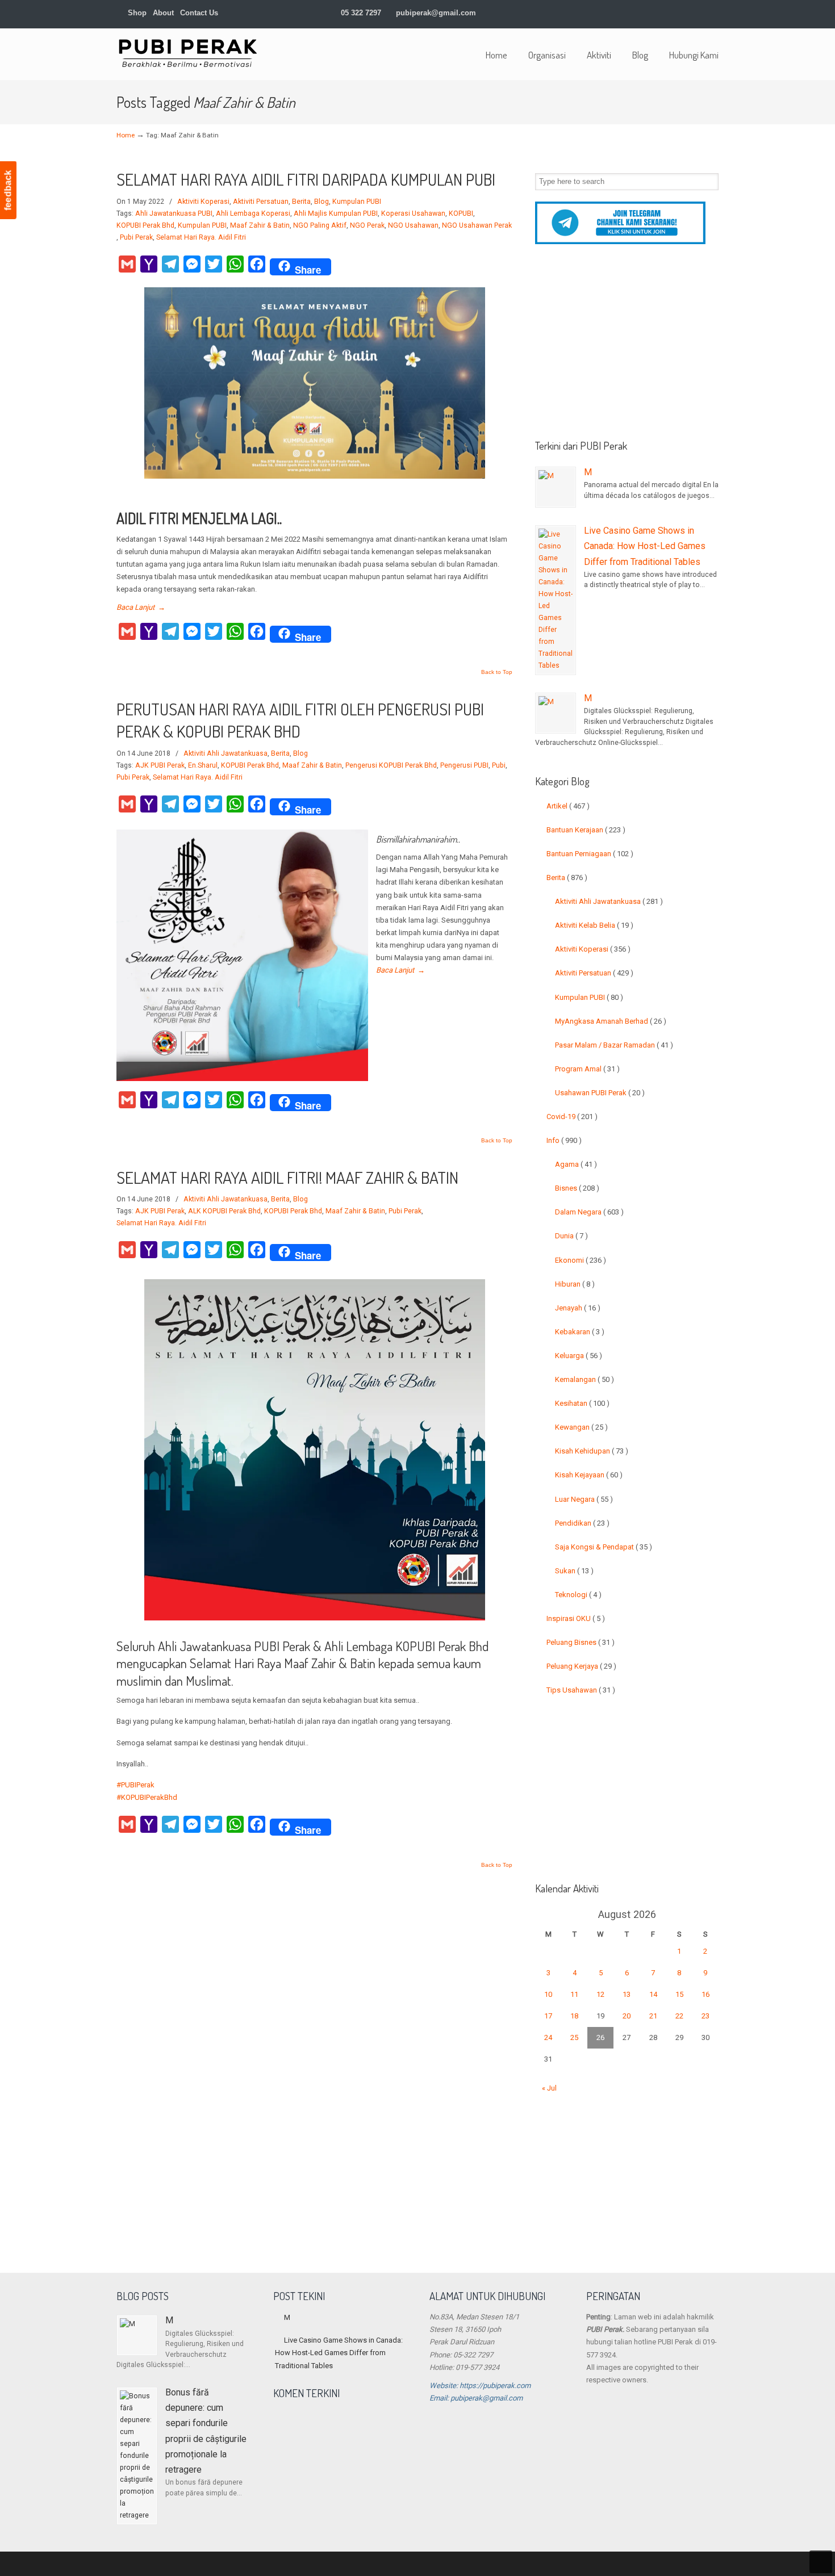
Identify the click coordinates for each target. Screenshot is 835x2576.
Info (564, 1140)
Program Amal (587, 1069)
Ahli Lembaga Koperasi (253, 213)
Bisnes (577, 1188)
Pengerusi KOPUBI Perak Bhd (391, 765)
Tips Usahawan (581, 1690)
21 (653, 2016)
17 (548, 2016)
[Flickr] (702, 13)
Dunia (571, 1236)
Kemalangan (584, 1379)
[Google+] (643, 13)
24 (548, 2037)
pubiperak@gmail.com (436, 13)
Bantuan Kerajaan (586, 830)
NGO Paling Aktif (320, 225)
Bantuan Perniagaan (590, 854)
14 (653, 1994)
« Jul (549, 2088)
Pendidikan (582, 1523)
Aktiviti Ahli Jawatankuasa (226, 753)
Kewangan (581, 1427)
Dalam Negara (589, 1212)
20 (627, 2016)
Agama (576, 1164)
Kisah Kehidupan (592, 1451)
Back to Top (497, 672)
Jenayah (578, 1308)
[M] (556, 487)
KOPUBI (461, 213)
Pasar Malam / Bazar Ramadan (614, 1045)
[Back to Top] (821, 2562)
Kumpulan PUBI (357, 202)
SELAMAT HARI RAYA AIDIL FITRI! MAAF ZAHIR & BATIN (287, 1177)
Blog (322, 202)
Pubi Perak (136, 237)
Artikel (568, 806)
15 (679, 1994)
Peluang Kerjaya (581, 1666)
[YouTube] (690, 13)
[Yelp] (679, 13)
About (163, 13)
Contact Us (199, 13)
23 (705, 2016)
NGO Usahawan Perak (477, 225)
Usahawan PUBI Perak (600, 1093)
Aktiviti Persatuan (261, 202)
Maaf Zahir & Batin (260, 225)
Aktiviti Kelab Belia (594, 925)
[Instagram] (667, 13)
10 (548, 1994)
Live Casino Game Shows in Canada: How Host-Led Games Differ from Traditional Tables (645, 546)
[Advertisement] (627, 346)
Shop (136, 13)
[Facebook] (631, 13)
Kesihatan (582, 1403)
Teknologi (578, 1595)
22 (679, 2016)
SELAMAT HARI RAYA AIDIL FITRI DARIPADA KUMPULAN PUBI (306, 179)
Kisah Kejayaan (589, 1475)
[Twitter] (620, 13)
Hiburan (575, 1284)
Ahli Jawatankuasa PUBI (174, 213)
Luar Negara (584, 1499)
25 (574, 2037)
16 (705, 1994)
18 (574, 2016)
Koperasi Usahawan (413, 213)
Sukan (574, 1571)
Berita (301, 202)
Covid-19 (572, 1117)
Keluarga (579, 1356)
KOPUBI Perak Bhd (145, 225)
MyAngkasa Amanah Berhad (611, 1021)
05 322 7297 (361, 13)
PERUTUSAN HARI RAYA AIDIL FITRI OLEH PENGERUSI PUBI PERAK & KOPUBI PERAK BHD (300, 720)
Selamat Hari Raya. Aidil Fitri (201, 237)
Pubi (499, 765)
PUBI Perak (187, 53)
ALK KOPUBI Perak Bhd (224, 1211)
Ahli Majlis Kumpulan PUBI (336, 213)
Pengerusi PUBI (464, 765)
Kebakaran (580, 1332)
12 (600, 1994)
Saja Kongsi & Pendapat (604, 1547)
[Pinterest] (714, 13)
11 (574, 1994)
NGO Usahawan (413, 225)
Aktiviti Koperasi (203, 202)
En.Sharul (203, 765)
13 (627, 1994)
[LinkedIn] (655, 13)
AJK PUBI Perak (160, 765)
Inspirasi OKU (576, 1618)
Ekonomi (581, 1260)
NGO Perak (367, 225)
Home (126, 135)
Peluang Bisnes (581, 1642)
